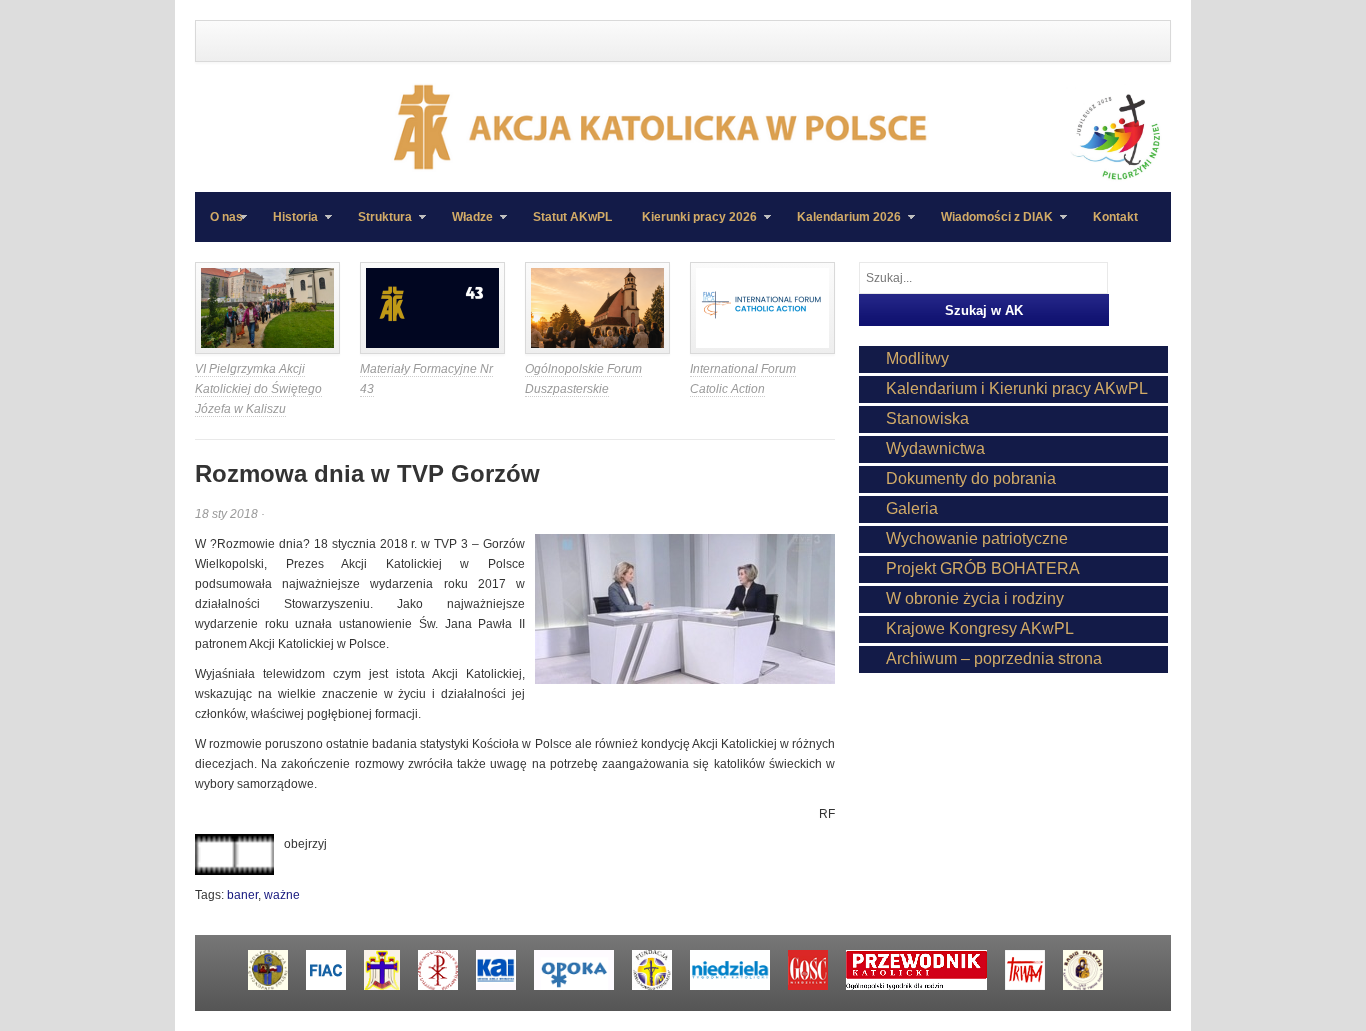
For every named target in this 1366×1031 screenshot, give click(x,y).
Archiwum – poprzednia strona (994, 658)
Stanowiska (927, 418)
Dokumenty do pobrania (971, 478)
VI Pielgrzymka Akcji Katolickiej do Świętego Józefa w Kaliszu (258, 389)
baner (242, 895)
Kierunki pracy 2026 (692, 226)
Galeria (912, 508)
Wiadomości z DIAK (989, 226)
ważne (282, 895)
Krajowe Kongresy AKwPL (980, 628)
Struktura (377, 226)
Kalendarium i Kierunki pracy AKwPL (1017, 388)
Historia (288, 226)
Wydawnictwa (935, 448)
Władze (465, 226)
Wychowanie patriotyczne (977, 538)
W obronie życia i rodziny (975, 598)
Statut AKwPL (572, 217)
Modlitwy (917, 358)
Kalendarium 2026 (841, 226)
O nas (226, 217)
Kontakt (1115, 217)
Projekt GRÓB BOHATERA (983, 568)
